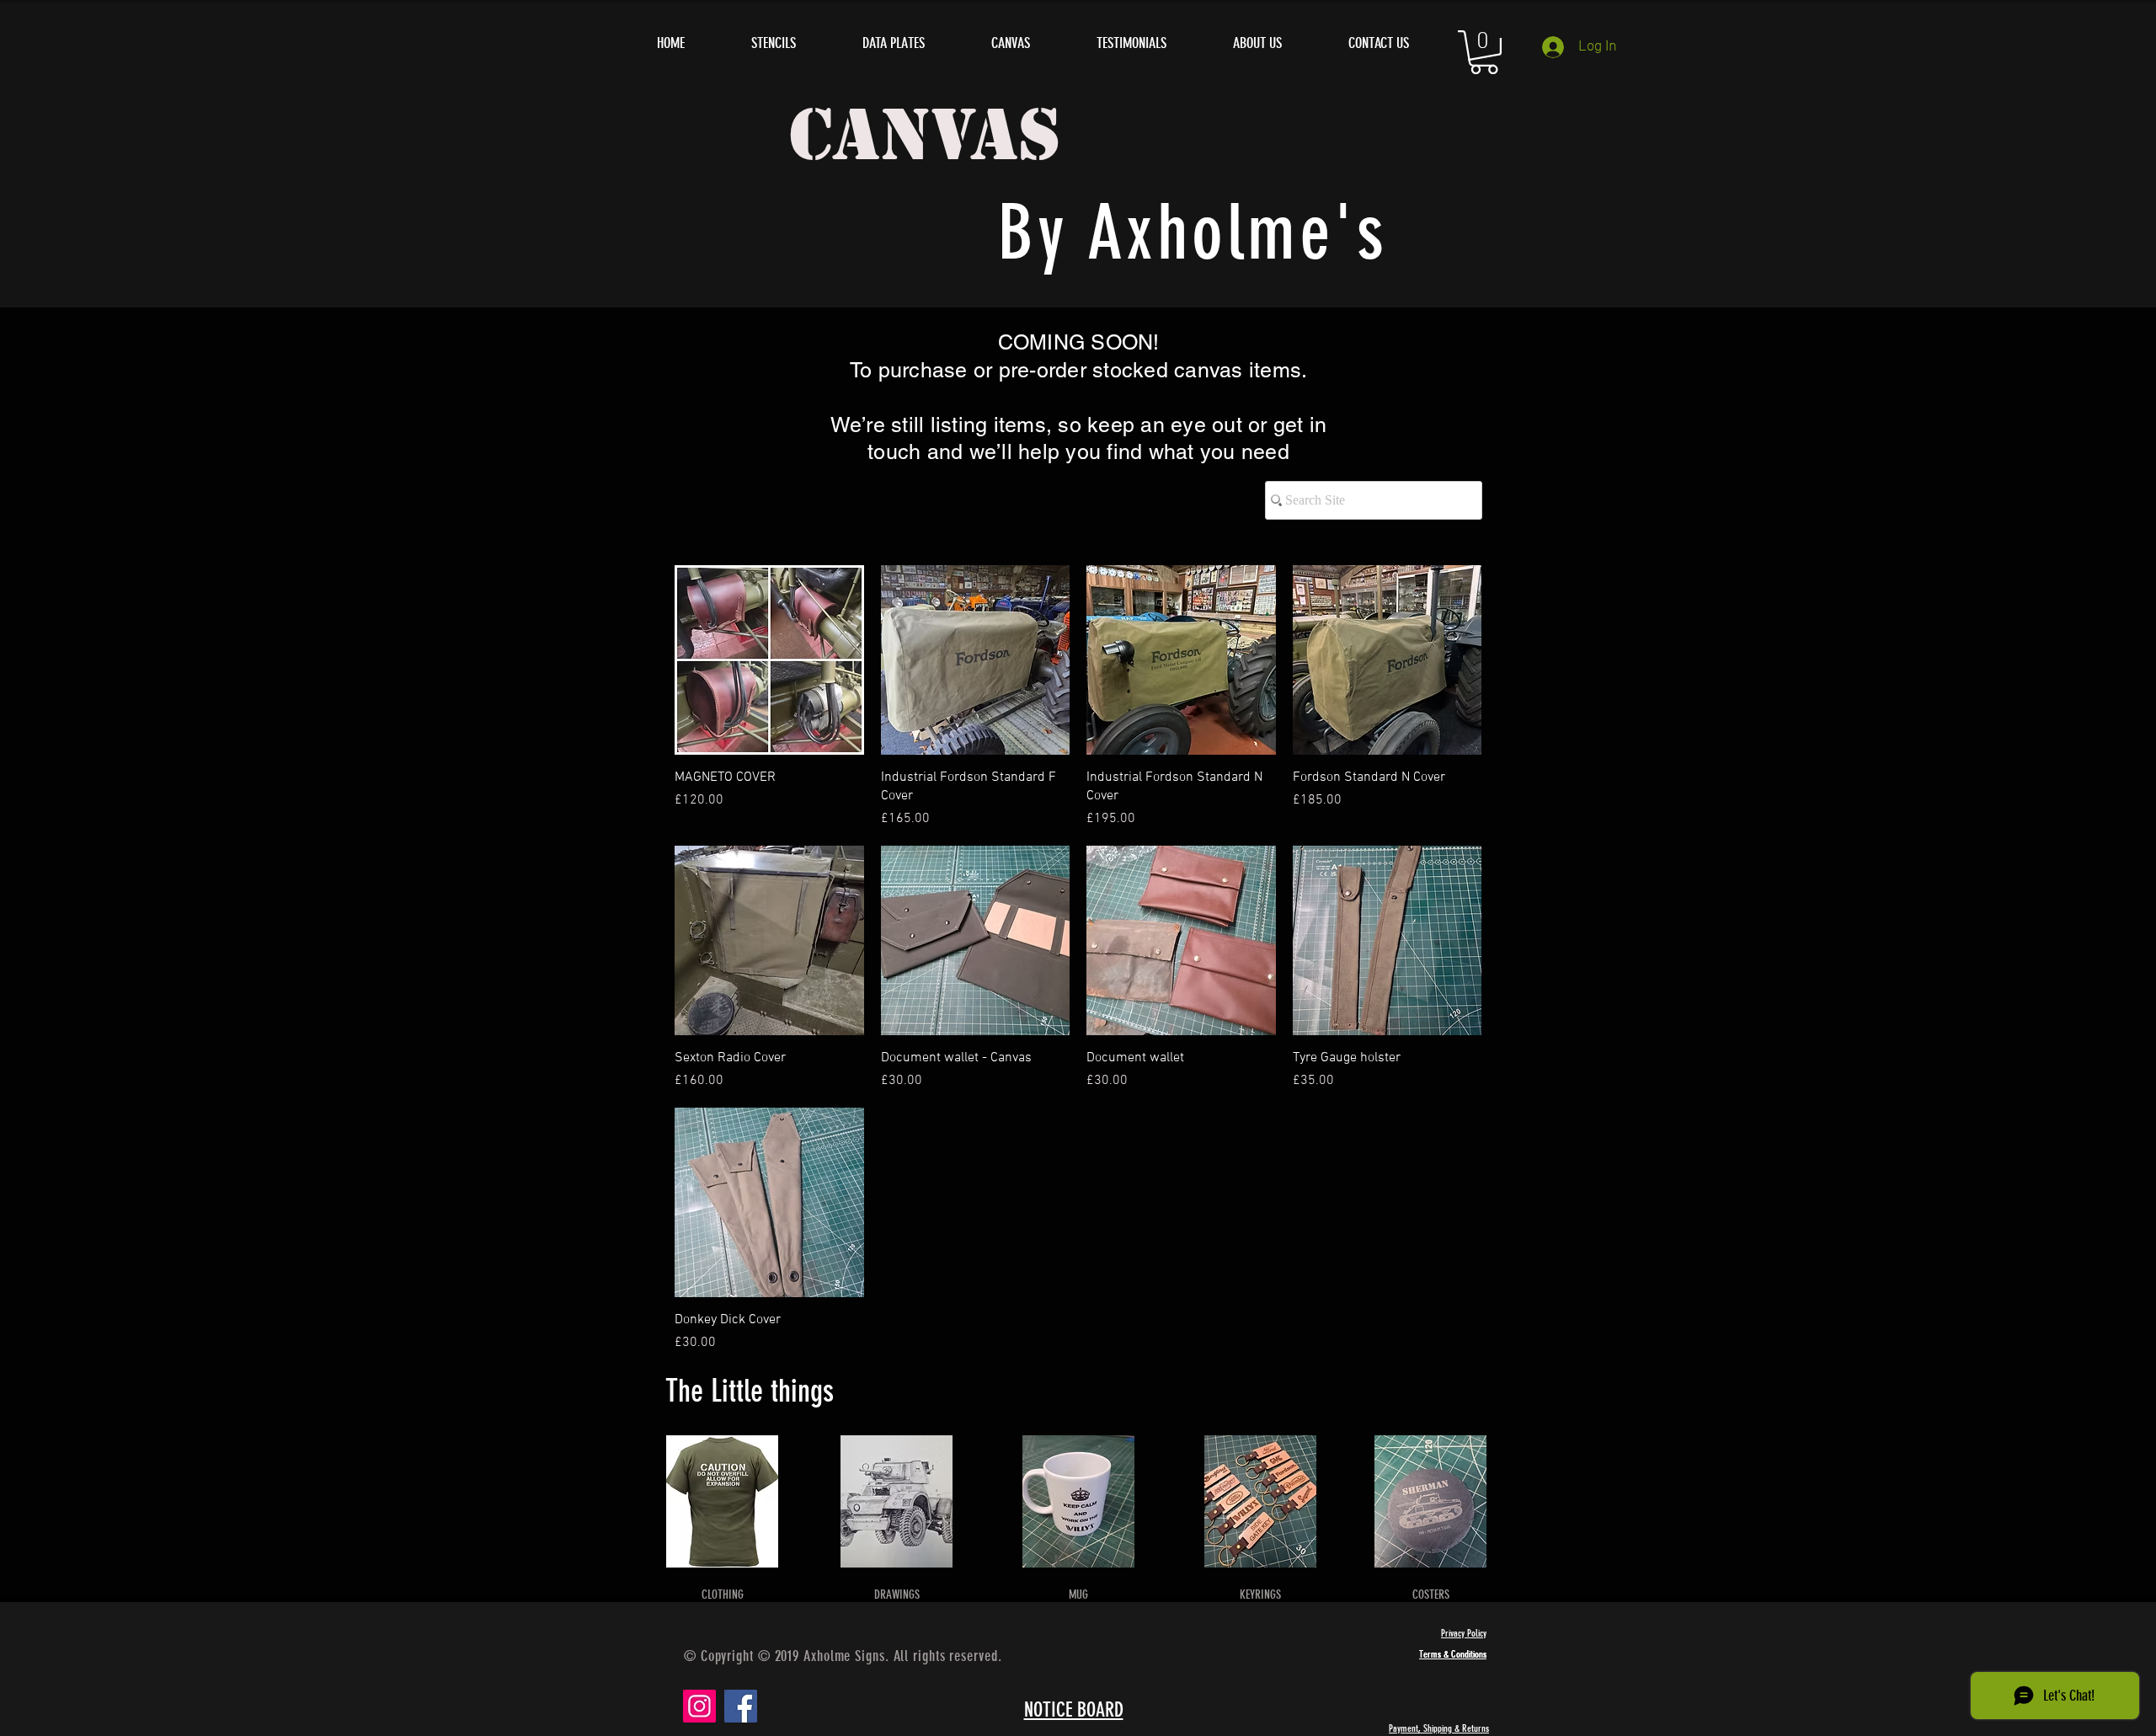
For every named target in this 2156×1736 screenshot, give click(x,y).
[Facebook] (741, 1706)
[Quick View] (769, 660)
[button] (1484, 52)
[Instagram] (699, 1706)
